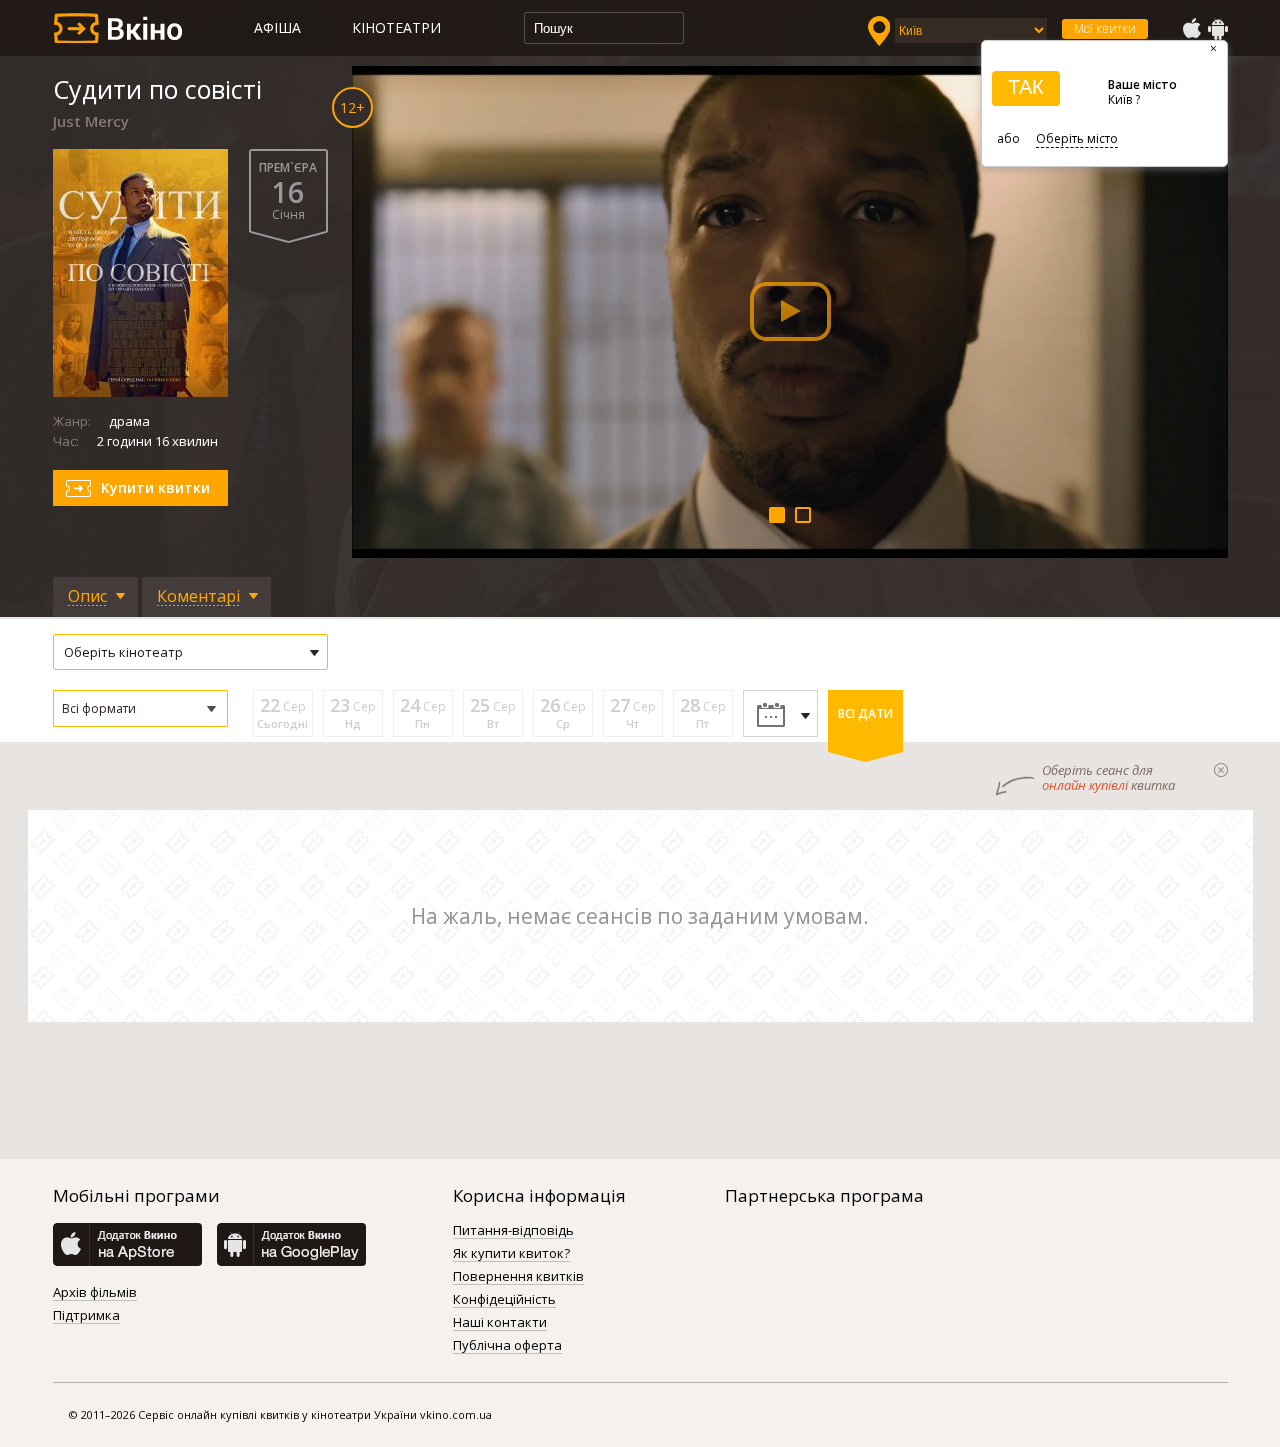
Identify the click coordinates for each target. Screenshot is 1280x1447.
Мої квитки (1105, 28)
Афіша (277, 27)
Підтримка (86, 1316)
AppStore (1191, 29)
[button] (140, 708)
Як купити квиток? (511, 1254)
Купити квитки (155, 487)
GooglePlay (1218, 29)
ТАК (1026, 87)
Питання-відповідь (513, 1231)
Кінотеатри (396, 27)
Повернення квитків (518, 1277)
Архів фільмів (95, 1293)
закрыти (1221, 770)
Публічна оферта (507, 1346)
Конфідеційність (504, 1300)
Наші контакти (500, 1323)
